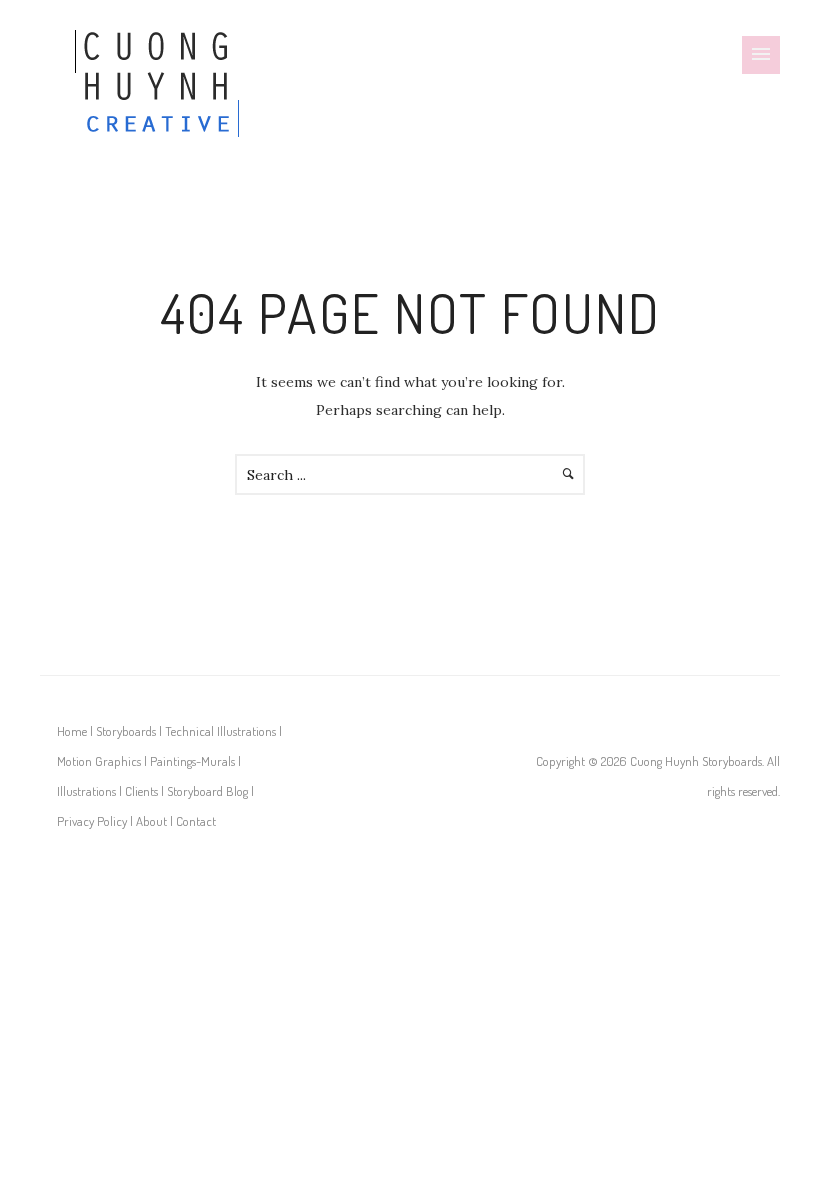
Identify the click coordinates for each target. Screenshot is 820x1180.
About (151, 821)
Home (72, 731)
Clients (141, 791)
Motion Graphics (99, 761)
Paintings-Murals (192, 761)
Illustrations (86, 791)
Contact (196, 821)
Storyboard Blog (207, 791)
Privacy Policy (92, 821)
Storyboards (126, 731)
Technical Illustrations (220, 731)
